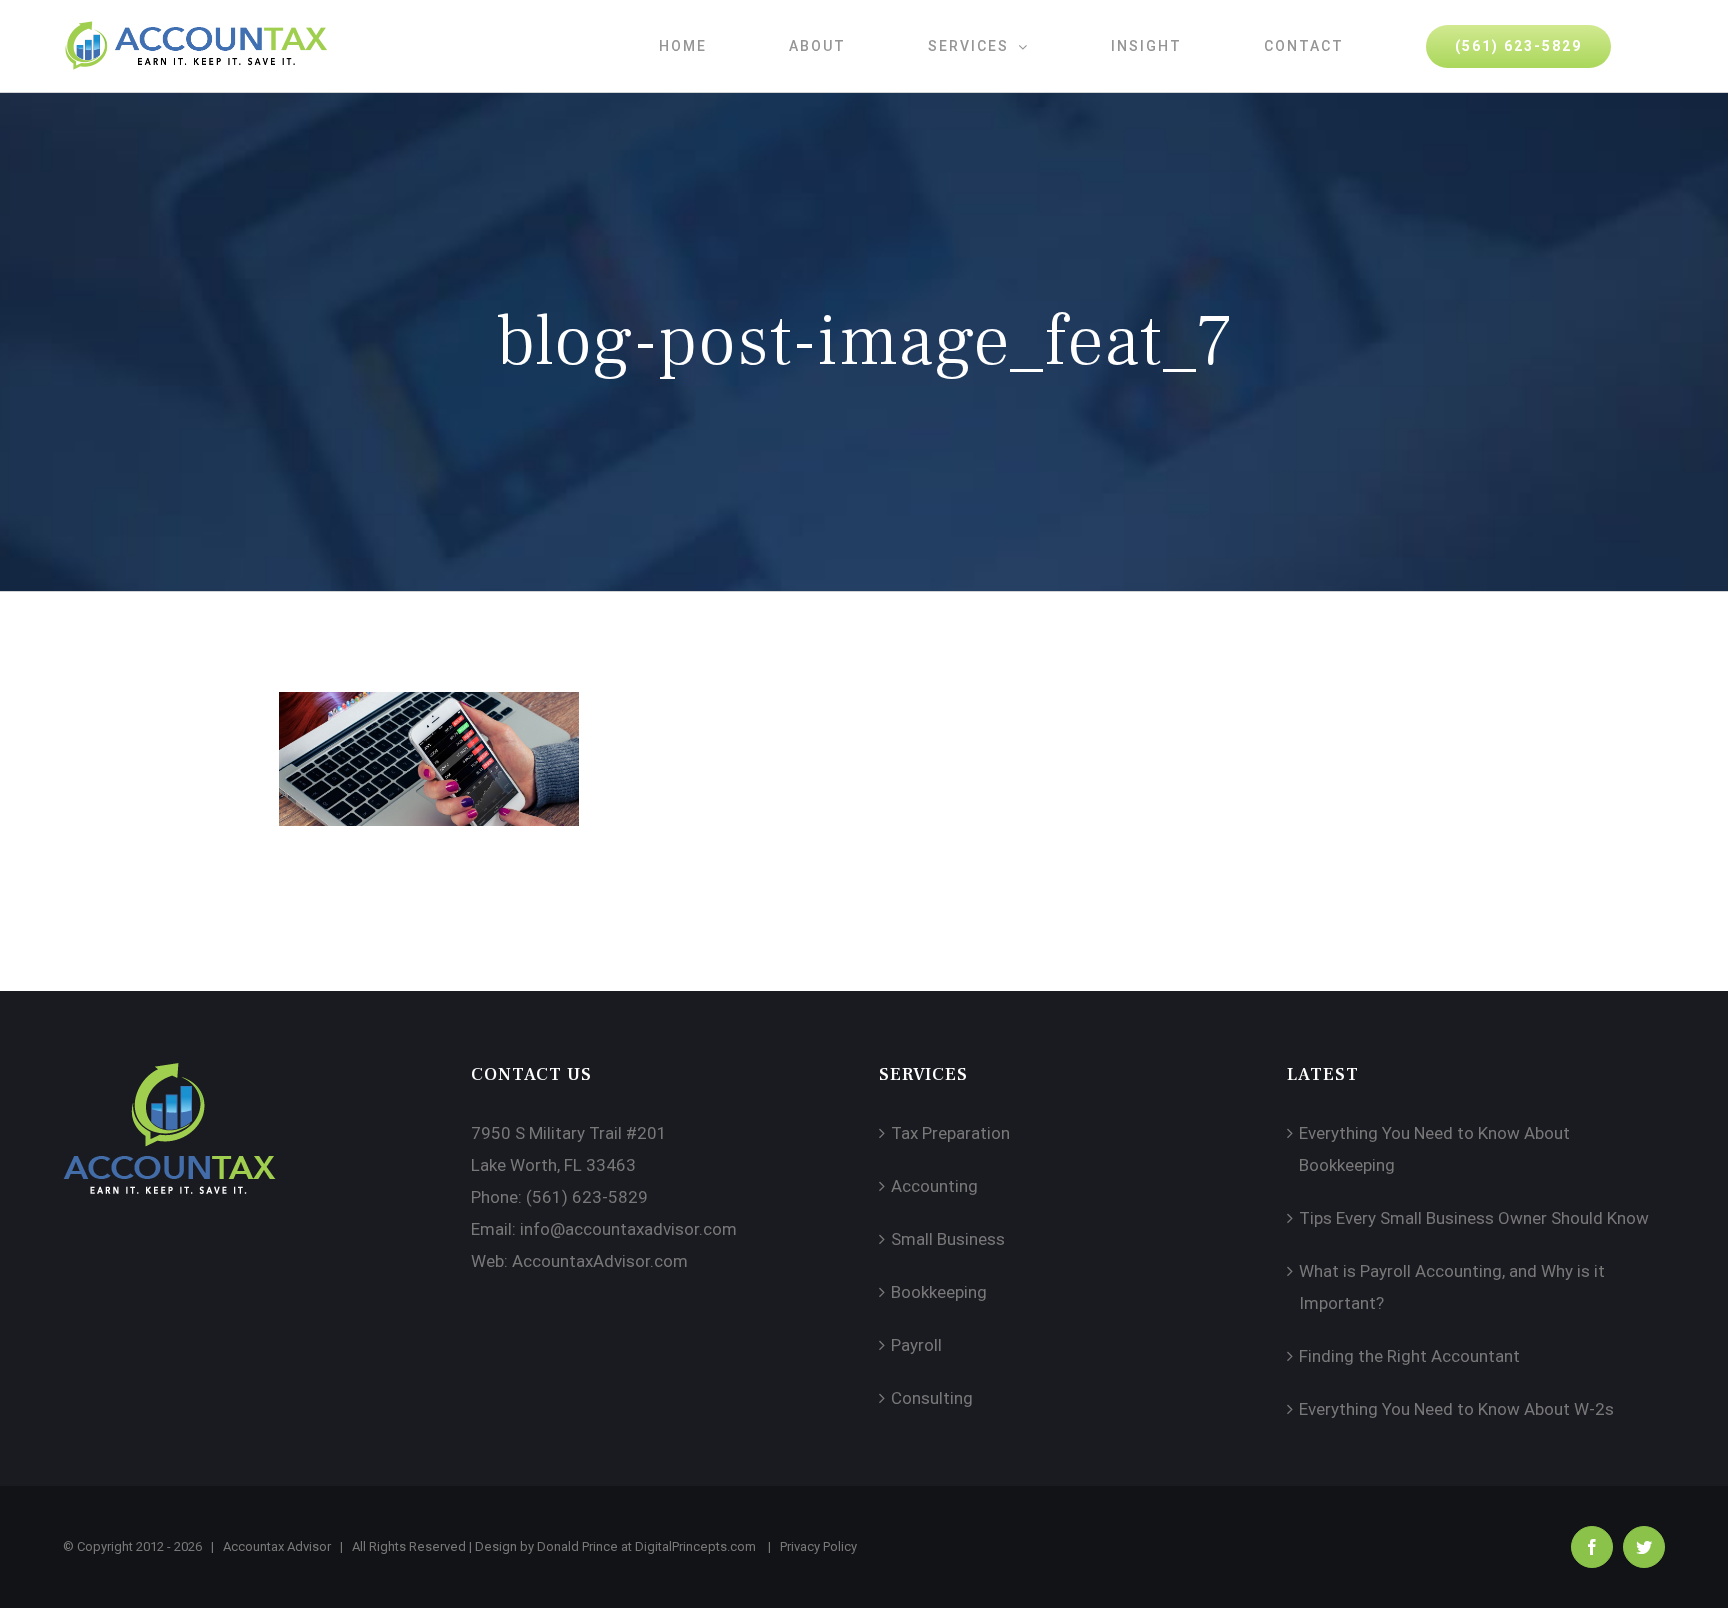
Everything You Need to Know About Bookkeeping (1434, 1149)
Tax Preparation (950, 1133)
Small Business (948, 1239)
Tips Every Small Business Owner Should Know (1474, 1218)
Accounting (934, 1186)
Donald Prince (577, 1546)
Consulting (932, 1398)
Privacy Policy (818, 1546)
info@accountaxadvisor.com (628, 1229)
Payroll (916, 1345)
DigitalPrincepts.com (695, 1546)
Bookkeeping (939, 1292)
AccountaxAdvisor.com (600, 1261)
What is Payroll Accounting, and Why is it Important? (1452, 1287)
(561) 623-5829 (587, 1197)
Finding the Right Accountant (1409, 1356)
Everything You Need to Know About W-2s (1456, 1409)
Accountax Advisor (277, 1546)
